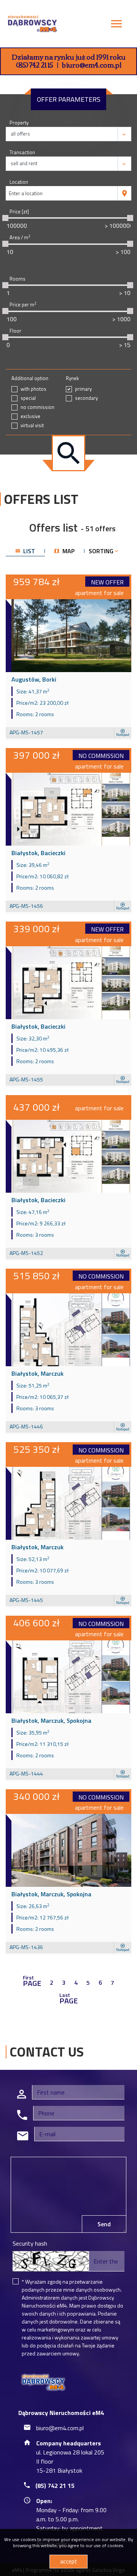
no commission (37, 407)
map (68, 551)
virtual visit (32, 425)
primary (83, 389)
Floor (15, 331)
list (28, 551)
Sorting (102, 551)
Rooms (18, 279)
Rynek (72, 378)
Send (104, 2224)
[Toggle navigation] (116, 25)
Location (19, 182)
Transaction (22, 152)
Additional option (30, 378)
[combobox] (62, 193)
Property (19, 123)
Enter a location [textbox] (26, 193)
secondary (86, 398)
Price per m (23, 305)
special (28, 398)
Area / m (20, 238)
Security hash (30, 2243)
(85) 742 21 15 (35, 65)
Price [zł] (19, 212)
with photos (33, 389)
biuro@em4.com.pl (92, 65)
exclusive (30, 416)
